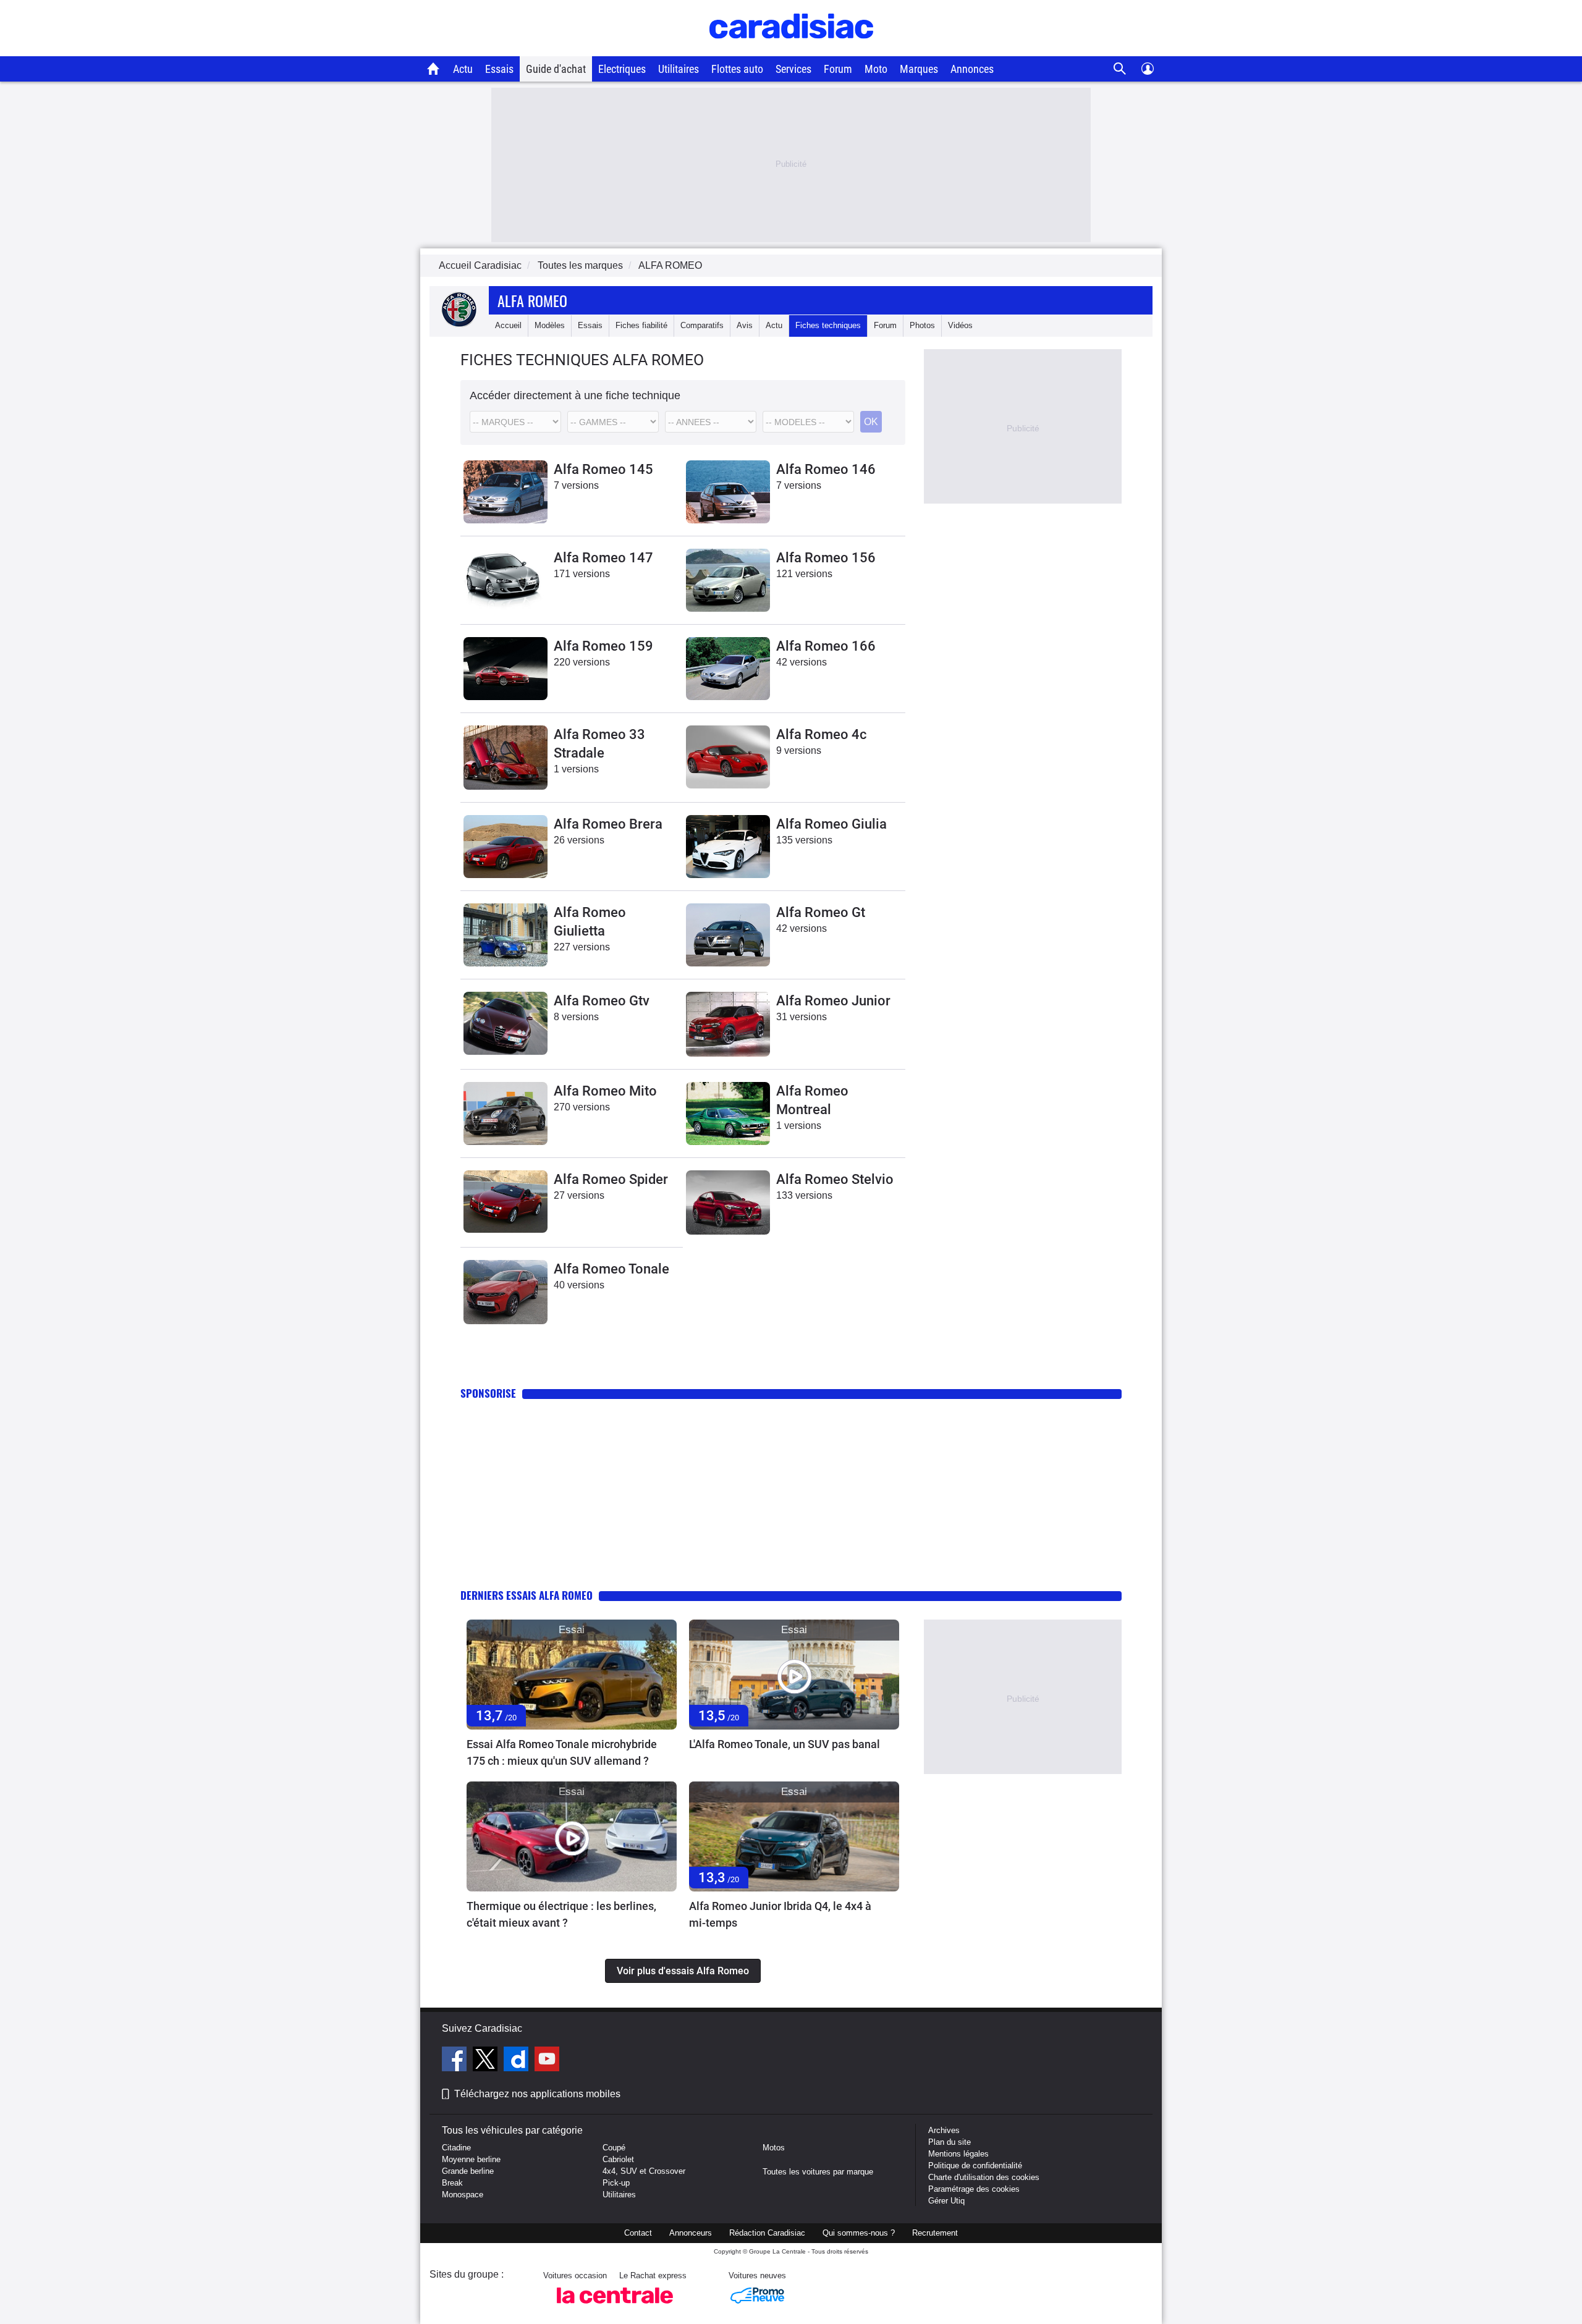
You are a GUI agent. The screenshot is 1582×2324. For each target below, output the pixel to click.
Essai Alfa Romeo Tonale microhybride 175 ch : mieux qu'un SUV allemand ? (562, 1752)
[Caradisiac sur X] (487, 2061)
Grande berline (468, 2171)
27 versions (579, 1195)
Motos (774, 2148)
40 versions (579, 1285)
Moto (876, 69)
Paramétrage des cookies (974, 2189)
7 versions (576, 485)
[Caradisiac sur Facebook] (456, 2061)
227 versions (582, 947)
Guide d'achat (556, 69)
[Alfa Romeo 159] (505, 669)
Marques (919, 69)
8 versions (576, 1017)
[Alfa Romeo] (459, 325)
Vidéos (960, 325)
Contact (638, 2233)
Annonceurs (691, 2233)
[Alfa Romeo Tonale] (505, 1292)
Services (793, 69)
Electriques (622, 69)
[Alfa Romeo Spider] (505, 1202)
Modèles (550, 325)
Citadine (456, 2148)
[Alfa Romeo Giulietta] (505, 935)
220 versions (582, 662)
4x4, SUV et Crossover (644, 2171)
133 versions (804, 1195)
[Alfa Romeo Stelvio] (728, 1202)
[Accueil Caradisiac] (434, 69)
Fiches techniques (828, 325)
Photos (922, 325)
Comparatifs (702, 325)
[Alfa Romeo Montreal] (728, 1113)
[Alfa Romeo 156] (728, 580)
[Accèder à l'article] (572, 1675)
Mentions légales (958, 2154)
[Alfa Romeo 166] (728, 669)
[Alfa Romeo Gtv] (505, 1023)
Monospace (463, 2195)
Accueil (508, 325)
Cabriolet (618, 2159)
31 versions (802, 1017)
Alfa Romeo (532, 300)
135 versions (804, 840)
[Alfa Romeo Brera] (505, 847)
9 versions (799, 750)
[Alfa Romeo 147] (505, 580)
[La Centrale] (615, 2307)
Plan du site (950, 2142)
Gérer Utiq (946, 2201)
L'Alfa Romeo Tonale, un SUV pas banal (785, 1744)
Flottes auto (737, 69)
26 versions (579, 840)
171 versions (582, 574)
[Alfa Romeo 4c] (728, 757)
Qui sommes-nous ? (859, 2233)
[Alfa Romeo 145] (505, 492)
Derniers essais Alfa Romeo (527, 1595)
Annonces (972, 69)
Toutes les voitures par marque (818, 2172)
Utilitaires (679, 69)
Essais (499, 69)
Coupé (614, 2148)
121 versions (804, 574)
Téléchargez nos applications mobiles (537, 2094)
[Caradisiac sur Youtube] (547, 2061)
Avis (745, 325)
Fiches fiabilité (641, 325)
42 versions (802, 662)
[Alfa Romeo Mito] (505, 1113)
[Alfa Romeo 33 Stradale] (505, 758)
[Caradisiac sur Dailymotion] (518, 2061)
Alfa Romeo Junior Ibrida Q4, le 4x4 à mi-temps (780, 1914)
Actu (463, 69)
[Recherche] (1120, 69)
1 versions (576, 769)
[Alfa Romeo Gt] (728, 935)
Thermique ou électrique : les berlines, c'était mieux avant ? (561, 1914)
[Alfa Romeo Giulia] (728, 847)
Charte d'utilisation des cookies (984, 2177)
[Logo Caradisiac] (791, 50)
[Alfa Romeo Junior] (728, 1024)
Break (452, 2183)
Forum (838, 69)
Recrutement (935, 2233)
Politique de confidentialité (975, 2166)
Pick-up (616, 2183)
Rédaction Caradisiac (767, 2233)
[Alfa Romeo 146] (728, 492)
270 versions (582, 1107)
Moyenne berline (471, 2159)
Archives (944, 2130)
